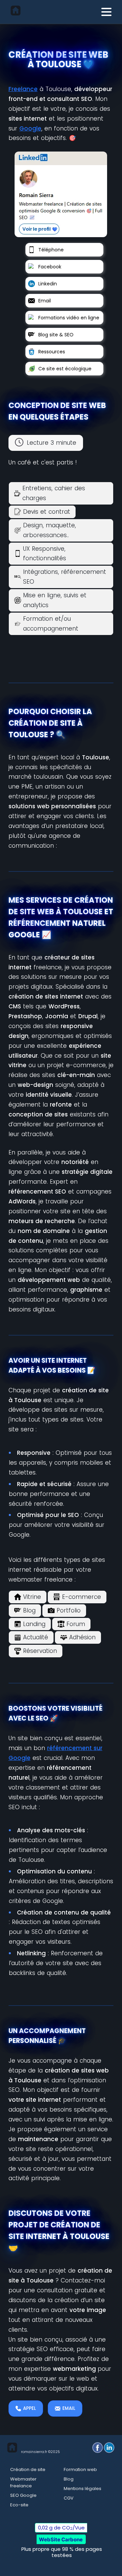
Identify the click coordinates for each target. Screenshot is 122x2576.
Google (30, 128)
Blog (69, 2479)
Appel (29, 2408)
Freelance (23, 89)
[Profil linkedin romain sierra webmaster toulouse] (61, 196)
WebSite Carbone (61, 2539)
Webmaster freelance (23, 2482)
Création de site (28, 2469)
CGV (69, 2498)
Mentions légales (83, 2489)
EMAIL (69, 2408)
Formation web (80, 2469)
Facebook (50, 267)
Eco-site (19, 2505)
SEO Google (23, 2495)
